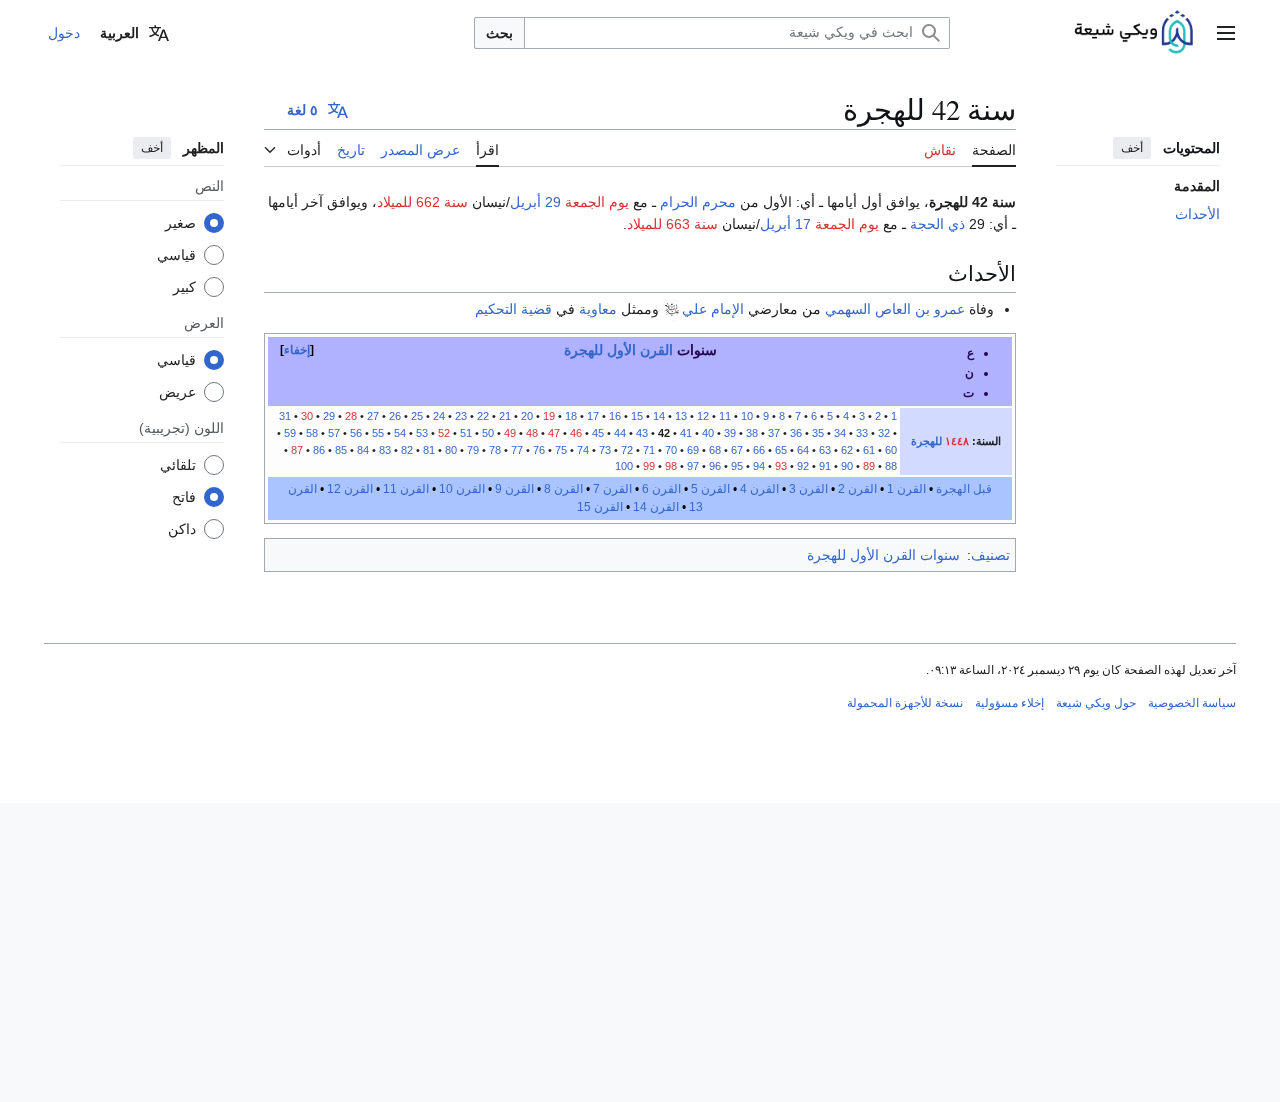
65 (781, 450)
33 (862, 433)
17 (593, 416)
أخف (1132, 148)
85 (341, 450)
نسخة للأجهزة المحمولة (905, 703)
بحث (499, 33)
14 (659, 416)
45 (598, 433)
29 (329, 416)
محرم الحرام (698, 202)
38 (752, 433)
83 (383, 450)
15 (637, 416)
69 (693, 450)
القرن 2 (857, 489)
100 (624, 466)
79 (473, 450)
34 (840, 433)
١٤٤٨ (957, 441)
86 (319, 450)
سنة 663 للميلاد (672, 224)
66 (759, 450)
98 (669, 466)
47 (554, 433)
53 (420, 433)
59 (290, 433)
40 (708, 433)
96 (715, 466)
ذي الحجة (937, 224)
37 (774, 433)
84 (363, 450)
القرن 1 (906, 489)
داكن (182, 529)
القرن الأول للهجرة (618, 350)
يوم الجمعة (597, 202)
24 (439, 416)
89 (869, 466)
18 (571, 416)
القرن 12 (350, 489)
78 (495, 450)
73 (605, 450)
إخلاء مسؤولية (1009, 703)
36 (796, 433)
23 (459, 416)
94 (759, 466)
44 (620, 433)
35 (818, 433)
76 (539, 450)
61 (869, 450)
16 (615, 416)
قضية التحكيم (513, 309)
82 (407, 450)
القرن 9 (514, 489)
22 (483, 416)
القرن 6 (661, 489)
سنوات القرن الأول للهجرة (883, 555)
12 (703, 416)
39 (730, 433)
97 (693, 466)
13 (681, 416)
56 (356, 433)
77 (517, 450)
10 (747, 416)
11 (725, 416)
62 (847, 450)
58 (312, 433)
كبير (184, 287)
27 (373, 416)
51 (466, 433)
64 (803, 450)
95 (737, 466)
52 (444, 433)
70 (671, 450)
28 (351, 416)
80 (451, 450)
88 (891, 466)
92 (803, 466)
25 (417, 416)
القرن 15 (600, 507)
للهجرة (926, 441)
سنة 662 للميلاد (422, 202)
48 (532, 433)
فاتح (184, 497)
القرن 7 (612, 489)
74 (583, 450)
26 (395, 416)
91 (825, 466)
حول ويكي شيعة (1096, 703)
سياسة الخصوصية (1192, 703)
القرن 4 (759, 489)
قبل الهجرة (964, 489)
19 (549, 416)
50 (488, 433)
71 (649, 450)
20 (527, 416)
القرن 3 (808, 489)
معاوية (598, 309)
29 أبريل (535, 202)
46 (576, 433)
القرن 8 (563, 489)
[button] (1226, 33)
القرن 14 (656, 507)
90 (847, 466)
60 (891, 450)
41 (686, 433)
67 (737, 450)
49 (510, 433)
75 (561, 450)
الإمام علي (713, 309)
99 (649, 466)
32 (884, 433)
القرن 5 (710, 489)
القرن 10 (462, 489)
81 (429, 450)
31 (285, 416)
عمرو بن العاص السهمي (895, 309)
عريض (177, 392)
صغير (180, 223)
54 (400, 433)
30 (307, 416)
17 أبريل (785, 224)
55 (378, 433)
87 (297, 450)
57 (334, 433)
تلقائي (178, 465)
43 (642, 433)
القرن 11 (406, 489)
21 (505, 416)
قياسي (176, 255)
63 (825, 450)
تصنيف (990, 555)
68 (715, 450)
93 (781, 466)
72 (627, 450)
